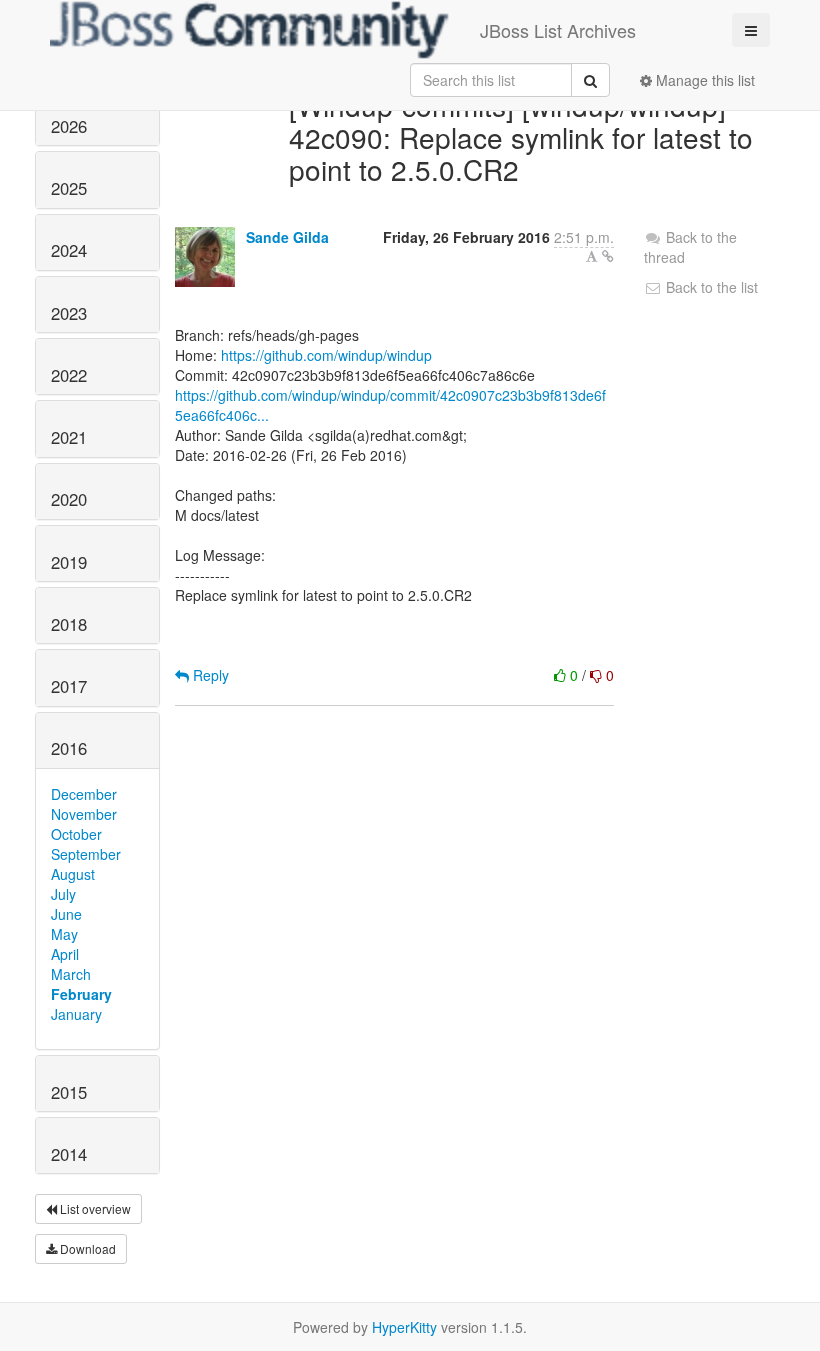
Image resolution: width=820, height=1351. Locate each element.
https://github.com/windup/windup (326, 355)
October (76, 834)
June (66, 914)
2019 (69, 562)
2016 (69, 748)
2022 (69, 375)
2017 (69, 686)
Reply (209, 675)
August (73, 874)
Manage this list (703, 80)
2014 (69, 1154)
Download (86, 1248)
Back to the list (710, 287)
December (84, 794)
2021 (69, 437)
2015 (69, 1092)
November (84, 814)
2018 (69, 624)
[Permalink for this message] (608, 256)
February (81, 994)
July (63, 894)
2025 (69, 188)
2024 (69, 250)
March (71, 974)
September (86, 854)
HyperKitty (404, 1327)
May (64, 934)
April (65, 954)
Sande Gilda (287, 237)
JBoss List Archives (558, 30)
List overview (94, 1208)
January (76, 1014)
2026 (69, 126)
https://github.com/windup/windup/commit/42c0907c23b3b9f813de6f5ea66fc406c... (390, 405)
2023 (69, 313)
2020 (69, 499)
